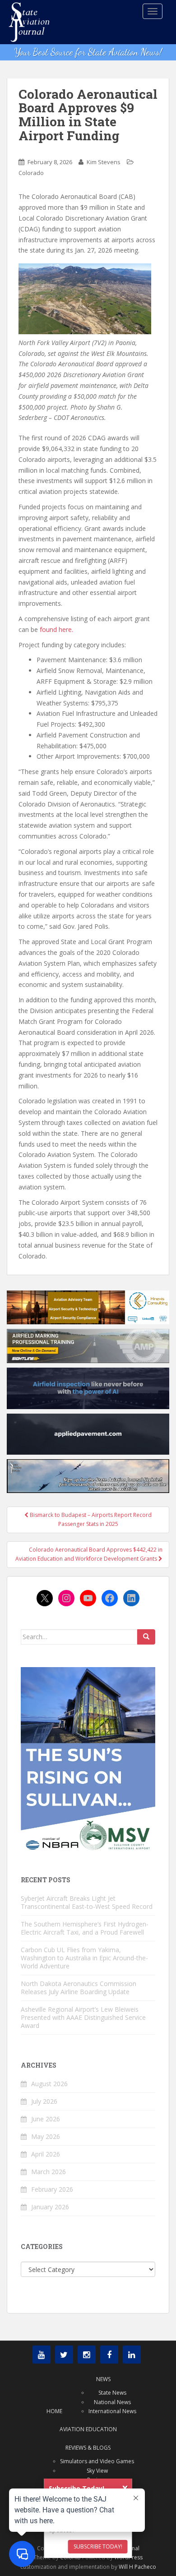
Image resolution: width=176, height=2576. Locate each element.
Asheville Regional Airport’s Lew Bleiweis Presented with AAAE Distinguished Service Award (83, 2017)
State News (112, 2393)
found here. (56, 629)
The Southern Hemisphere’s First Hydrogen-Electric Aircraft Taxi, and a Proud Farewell (85, 1928)
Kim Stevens (104, 162)
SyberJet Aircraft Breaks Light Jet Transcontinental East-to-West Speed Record (87, 1902)
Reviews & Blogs (88, 2448)
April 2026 (46, 2154)
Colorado (31, 173)
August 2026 (49, 2084)
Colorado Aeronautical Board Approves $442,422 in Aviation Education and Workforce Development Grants (89, 1554)
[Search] (146, 1637)
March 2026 (49, 2172)
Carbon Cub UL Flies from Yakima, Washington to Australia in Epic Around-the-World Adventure (84, 1958)
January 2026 (50, 2207)
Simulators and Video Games (97, 2461)
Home (54, 2411)
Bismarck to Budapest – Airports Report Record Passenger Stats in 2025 (90, 1519)
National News (112, 2402)
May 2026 (46, 2136)
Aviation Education (88, 2429)
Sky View (97, 2471)
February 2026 (52, 2189)
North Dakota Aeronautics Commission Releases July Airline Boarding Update (79, 1988)
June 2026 (46, 2119)
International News (112, 2411)
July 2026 (44, 2101)
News (103, 2379)
